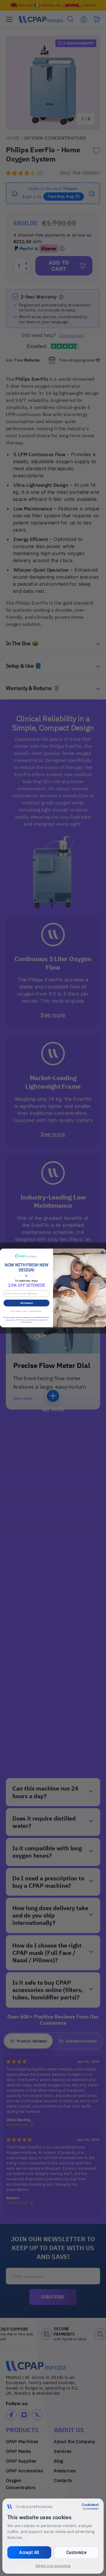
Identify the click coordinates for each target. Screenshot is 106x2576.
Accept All (29, 2552)
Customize (76, 2552)
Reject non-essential (53, 2566)
